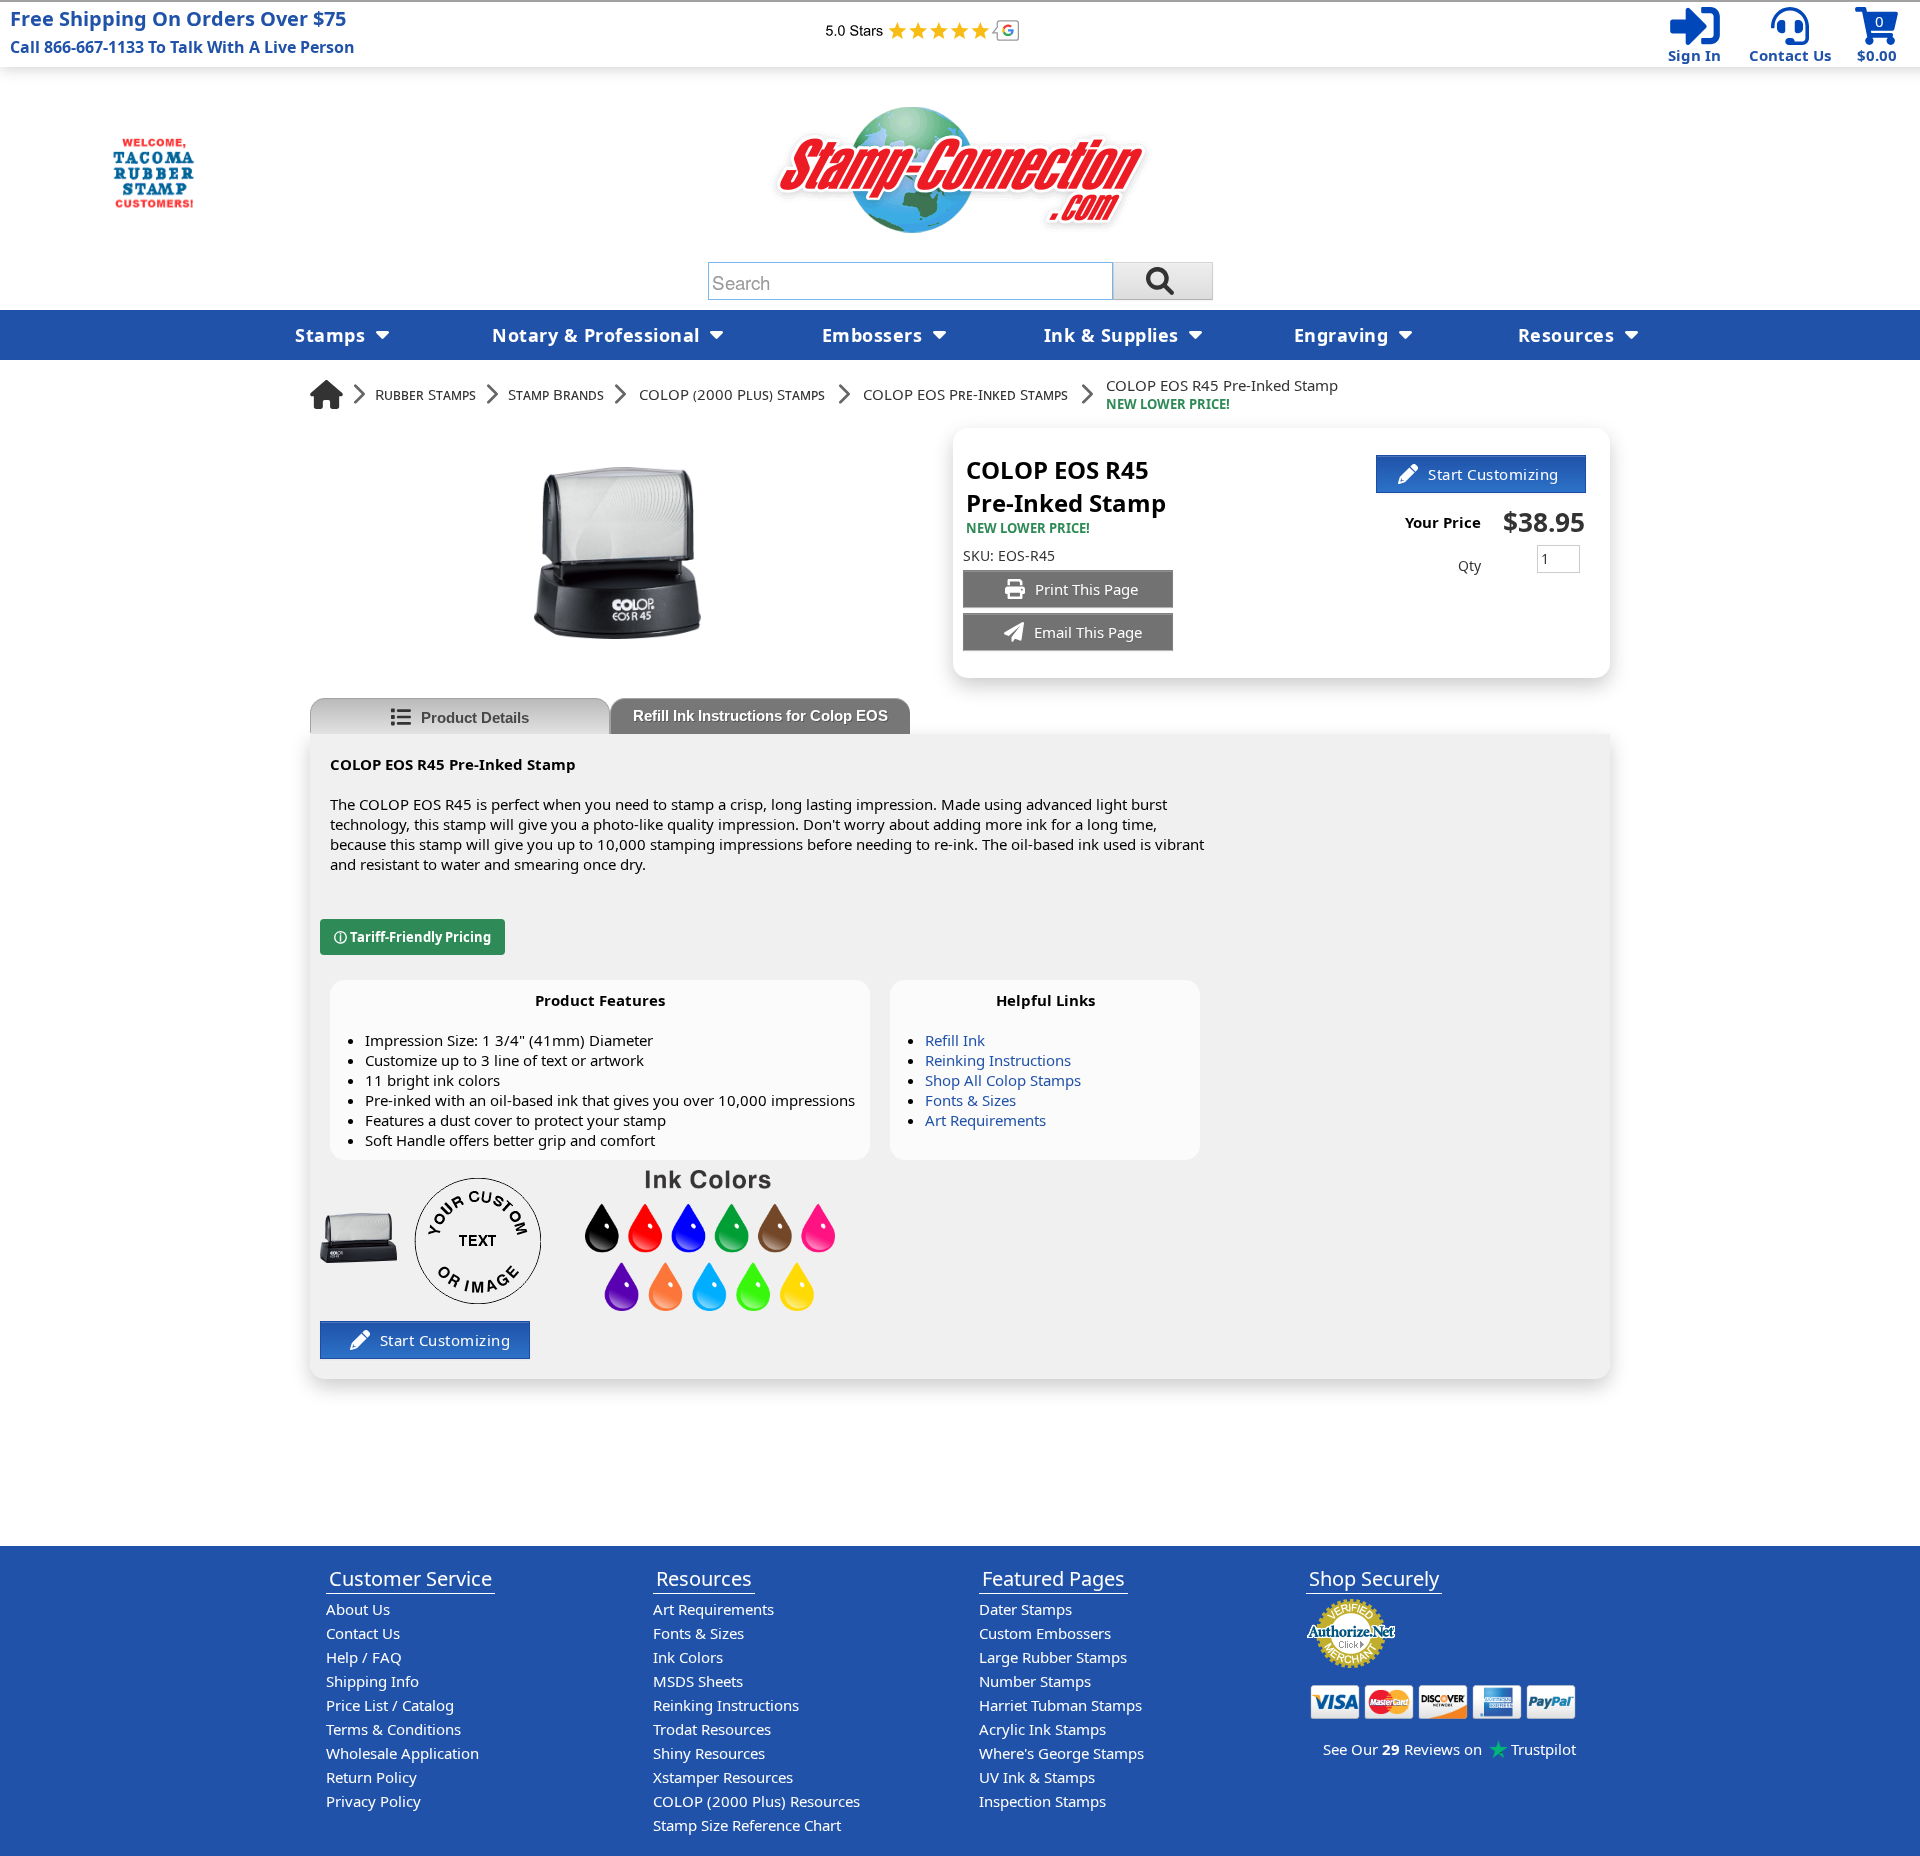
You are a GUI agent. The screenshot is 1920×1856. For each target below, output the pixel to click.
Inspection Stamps (1042, 1801)
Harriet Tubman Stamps (1060, 1705)
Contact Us (1790, 55)
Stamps (333, 335)
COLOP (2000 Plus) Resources (756, 1801)
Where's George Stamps (1061, 1753)
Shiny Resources (709, 1753)
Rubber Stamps (425, 394)
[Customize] (1481, 474)
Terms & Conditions (393, 1729)
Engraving (1344, 335)
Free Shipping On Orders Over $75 (182, 31)
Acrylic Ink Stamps (1042, 1729)
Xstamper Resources (723, 1777)
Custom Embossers (1045, 1633)
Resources (1569, 335)
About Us (358, 1609)
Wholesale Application (402, 1753)
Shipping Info (372, 1681)
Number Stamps (1035, 1681)
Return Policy (371, 1777)
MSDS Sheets (698, 1681)
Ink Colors (688, 1657)
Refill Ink (955, 1040)
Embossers (875, 335)
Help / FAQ (364, 1657)
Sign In (1694, 55)
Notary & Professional (598, 335)
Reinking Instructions (998, 1060)
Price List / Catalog (390, 1705)
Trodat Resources (712, 1729)
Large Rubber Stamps (1053, 1657)
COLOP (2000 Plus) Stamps (732, 394)
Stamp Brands (556, 394)
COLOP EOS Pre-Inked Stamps (965, 394)
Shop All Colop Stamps (1003, 1080)
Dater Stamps (1025, 1609)
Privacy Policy (373, 1801)
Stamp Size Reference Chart (747, 1825)
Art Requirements (985, 1120)
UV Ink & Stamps (1037, 1777)
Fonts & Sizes (970, 1100)
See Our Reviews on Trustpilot (1449, 1749)
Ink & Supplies (1114, 335)
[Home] (326, 394)
